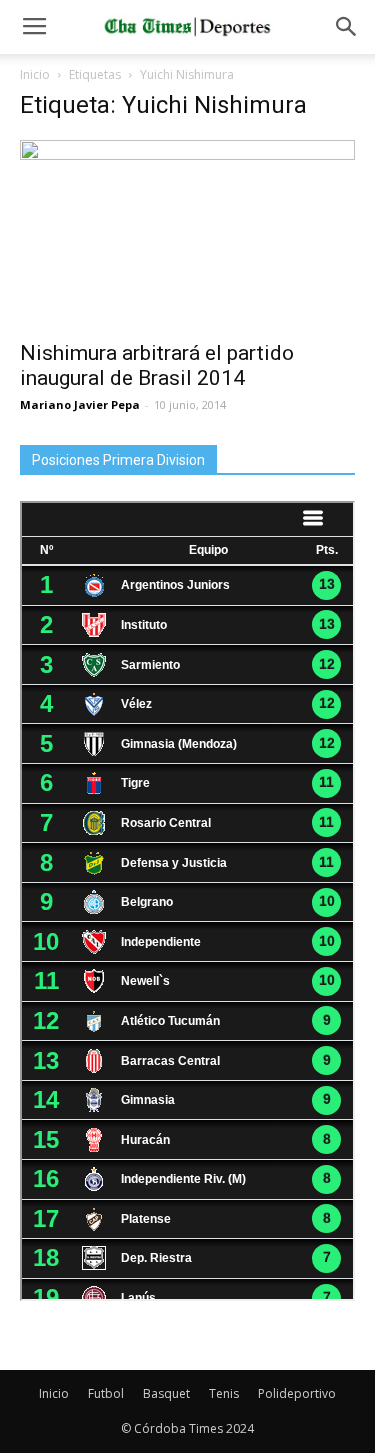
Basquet (166, 1393)
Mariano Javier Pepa (80, 404)
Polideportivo (297, 1393)
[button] (347, 27)
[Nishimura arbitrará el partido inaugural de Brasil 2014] (187, 234)
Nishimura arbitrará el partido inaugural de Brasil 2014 (157, 365)
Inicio (35, 74)
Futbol (106, 1393)
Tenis (224, 1393)
